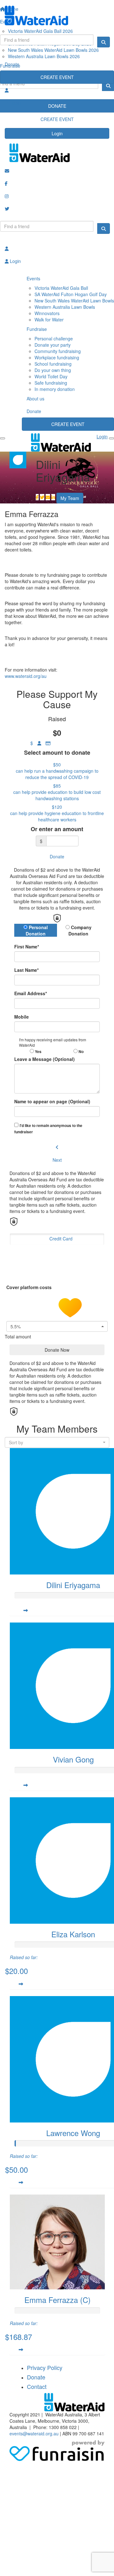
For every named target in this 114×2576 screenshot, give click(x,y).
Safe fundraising (51, 383)
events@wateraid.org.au (34, 2433)
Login (57, 133)
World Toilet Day (51, 376)
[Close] (111, 438)
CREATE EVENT (57, 77)
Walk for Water (49, 320)
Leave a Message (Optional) (44, 1059)
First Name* (27, 947)
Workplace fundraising (57, 357)
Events (33, 278)
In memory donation (55, 389)
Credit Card (61, 1239)
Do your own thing (53, 370)
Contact (37, 2386)
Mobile (22, 1017)
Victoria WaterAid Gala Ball (61, 288)
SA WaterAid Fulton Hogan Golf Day (71, 294)
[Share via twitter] (42, 497)
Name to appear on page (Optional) (52, 1101)
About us (35, 399)
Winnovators (47, 313)
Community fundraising (58, 351)
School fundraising (53, 364)
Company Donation (80, 930)
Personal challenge (54, 338)
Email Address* (31, 993)
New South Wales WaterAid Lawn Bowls (74, 301)
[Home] (57, 15)
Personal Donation (37, 930)
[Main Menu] (3, 438)
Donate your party (53, 345)
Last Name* (26, 970)
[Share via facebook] (37, 497)
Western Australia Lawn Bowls (65, 307)
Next (57, 1160)
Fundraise (37, 329)
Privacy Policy (45, 2367)
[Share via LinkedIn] (53, 497)
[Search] (104, 42)
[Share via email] (48, 497)
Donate (12, 64)
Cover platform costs (30, 1287)
